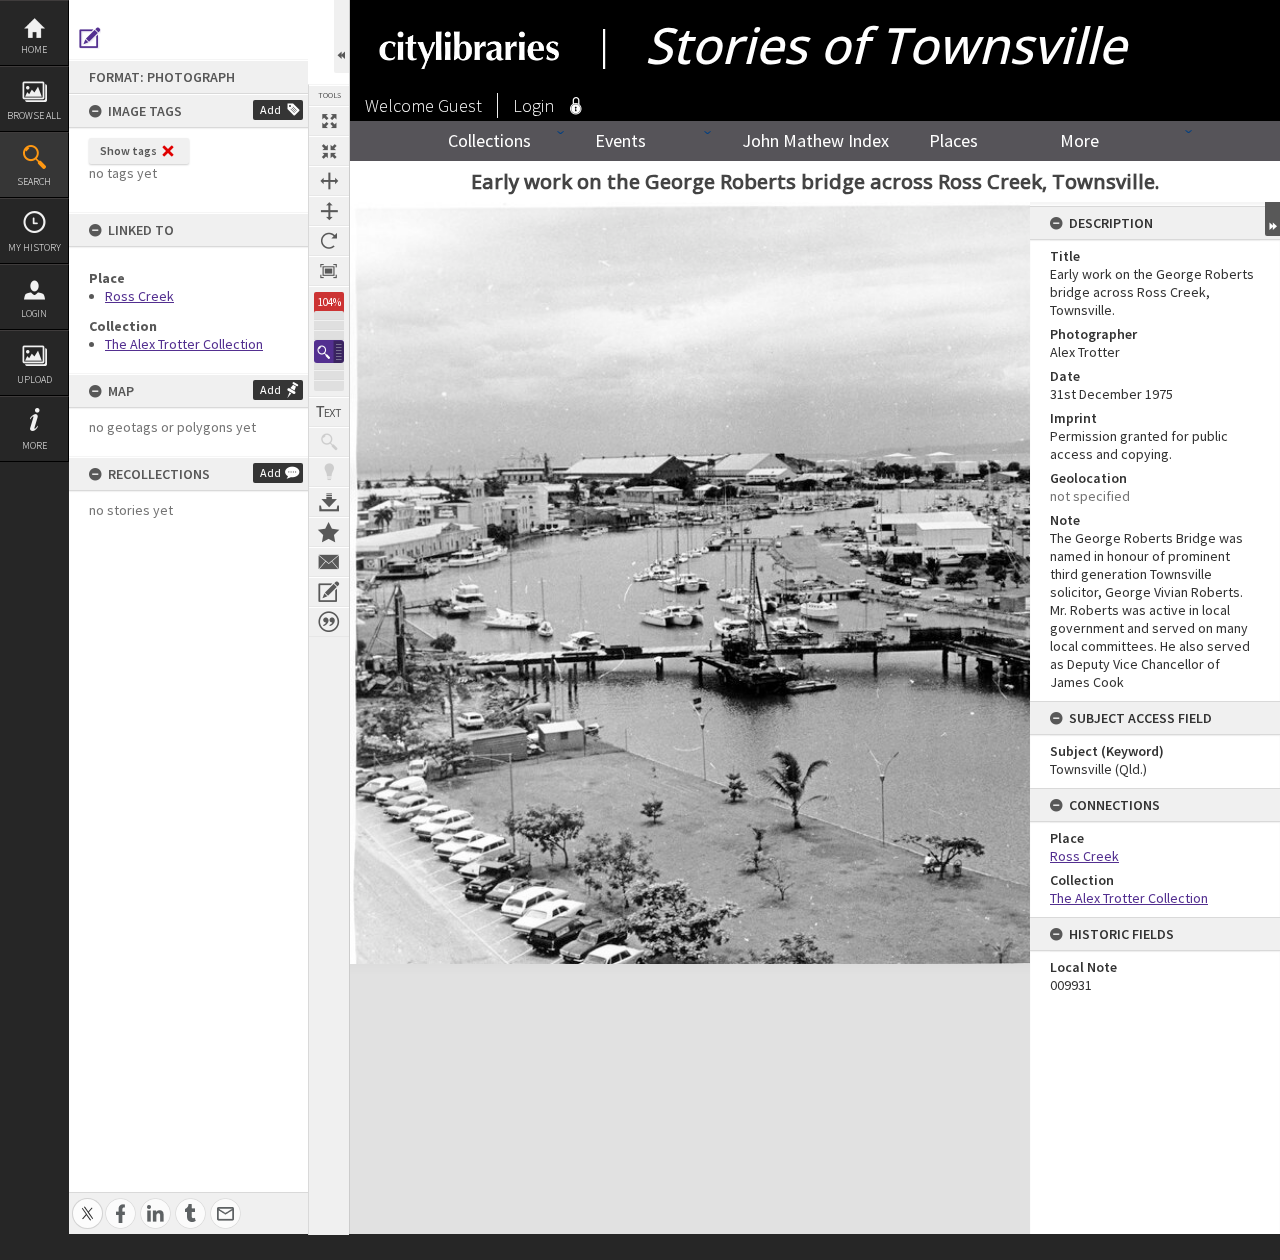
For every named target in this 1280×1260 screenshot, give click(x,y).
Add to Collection (329, 532)
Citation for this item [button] (329, 622)
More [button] (34, 445)
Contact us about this (329, 562)
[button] (329, 351)
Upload (34, 379)
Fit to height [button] (329, 211)
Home (34, 49)
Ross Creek (139, 296)
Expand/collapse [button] (1272, 219)
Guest (460, 105)
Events (620, 140)
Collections (489, 140)
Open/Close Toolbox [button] (341, 36)
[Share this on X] (87, 1202)
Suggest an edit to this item (90, 38)
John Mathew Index (815, 140)
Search (34, 181)
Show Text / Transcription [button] (329, 412)
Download (329, 502)
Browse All (34, 115)
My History (34, 247)
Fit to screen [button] (329, 151)
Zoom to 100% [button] (329, 271)
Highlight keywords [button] (329, 472)
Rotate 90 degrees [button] (329, 241)
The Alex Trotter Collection (184, 344)
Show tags (128, 150)
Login (34, 313)
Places (953, 140)
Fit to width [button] (329, 181)
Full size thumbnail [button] (329, 121)
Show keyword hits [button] (329, 442)
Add (270, 109)
